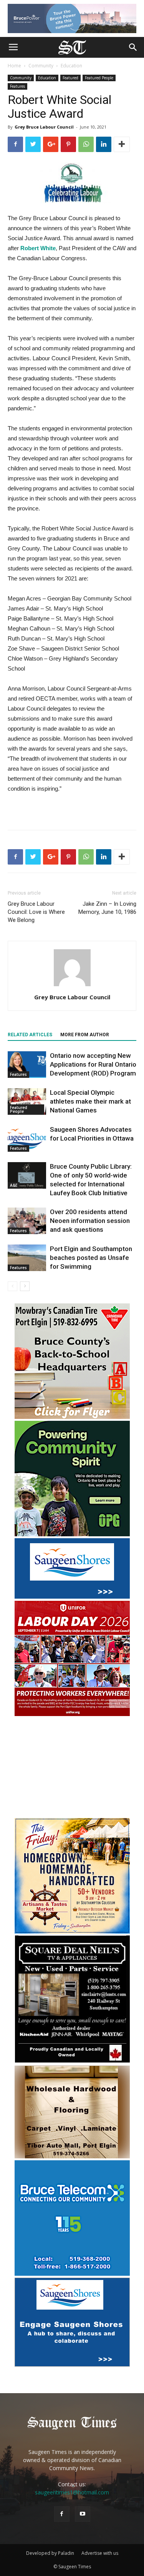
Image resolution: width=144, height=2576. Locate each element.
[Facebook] (62, 2514)
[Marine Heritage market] (72, 1931)
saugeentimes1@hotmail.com (72, 2492)
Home (14, 66)
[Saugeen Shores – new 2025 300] (72, 1597)
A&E (14, 1185)
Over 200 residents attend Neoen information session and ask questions (90, 1221)
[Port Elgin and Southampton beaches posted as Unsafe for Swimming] (27, 1258)
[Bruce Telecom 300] (72, 2274)
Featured (70, 78)
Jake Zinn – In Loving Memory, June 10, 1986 (107, 908)
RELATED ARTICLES (30, 1035)
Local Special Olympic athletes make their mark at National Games (90, 1101)
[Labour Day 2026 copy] (72, 1714)
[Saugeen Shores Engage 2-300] (72, 2364)
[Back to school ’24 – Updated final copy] (72, 1417)
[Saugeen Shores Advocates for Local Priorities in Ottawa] (27, 1138)
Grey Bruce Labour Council (44, 127)
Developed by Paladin (50, 2553)
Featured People (99, 78)
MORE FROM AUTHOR (85, 1035)
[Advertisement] (72, 1768)
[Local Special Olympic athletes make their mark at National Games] (27, 1101)
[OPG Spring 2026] (72, 1534)
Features (17, 86)
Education (71, 66)
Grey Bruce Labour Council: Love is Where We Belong (36, 912)
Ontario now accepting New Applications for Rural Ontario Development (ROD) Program (93, 1064)
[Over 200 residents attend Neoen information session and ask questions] (27, 1221)
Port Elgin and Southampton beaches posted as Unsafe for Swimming (91, 1258)
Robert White (38, 248)
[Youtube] (83, 2514)
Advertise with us (100, 2553)
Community (41, 66)
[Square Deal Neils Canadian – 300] (72, 2062)
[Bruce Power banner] (72, 18)
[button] (133, 47)
